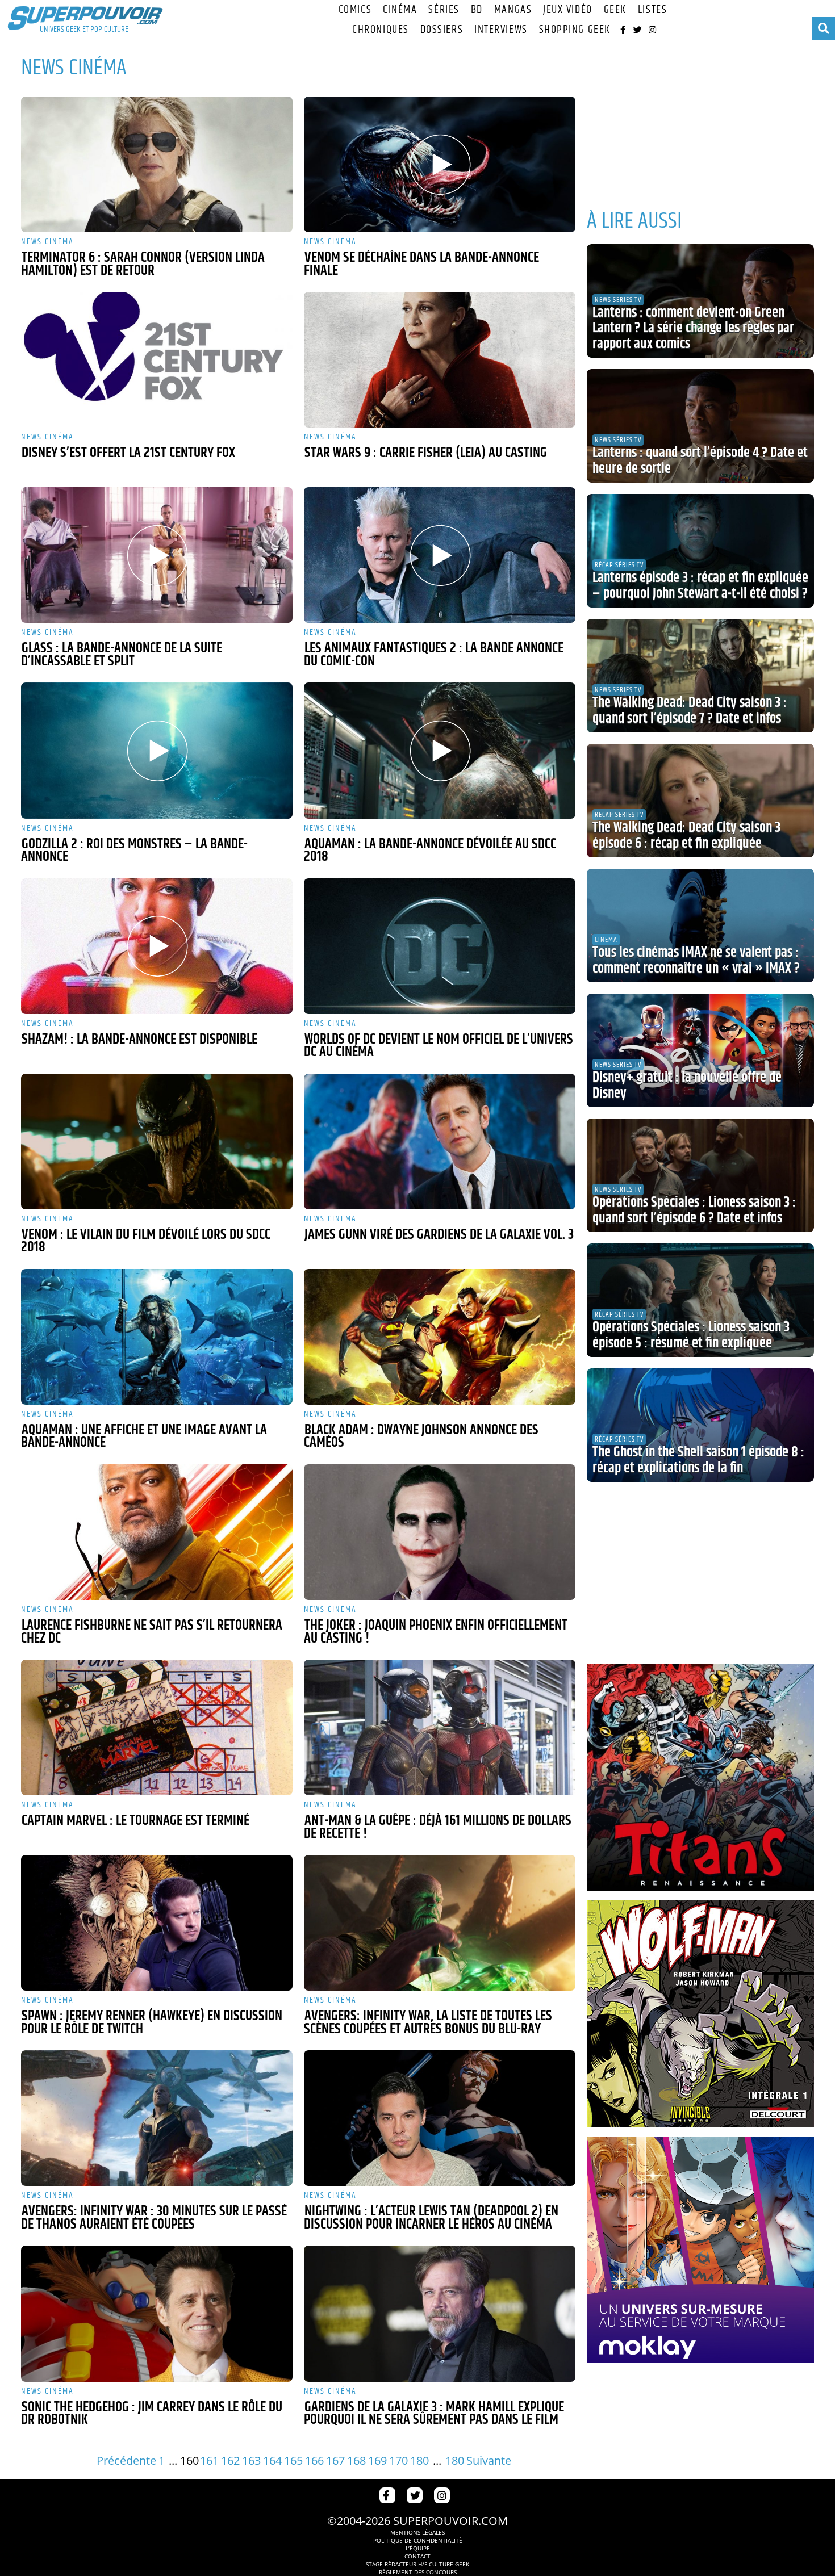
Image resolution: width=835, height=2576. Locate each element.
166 (314, 2460)
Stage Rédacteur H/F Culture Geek (417, 2564)
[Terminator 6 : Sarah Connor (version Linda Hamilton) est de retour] (157, 164)
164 (272, 2460)
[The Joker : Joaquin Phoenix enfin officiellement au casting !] (440, 1532)
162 (230, 2460)
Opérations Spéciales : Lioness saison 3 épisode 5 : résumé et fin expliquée (691, 1335)
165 (293, 2460)
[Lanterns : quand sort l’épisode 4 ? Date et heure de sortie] (700, 426)
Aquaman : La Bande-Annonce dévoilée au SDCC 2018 (430, 851)
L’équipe (418, 2548)
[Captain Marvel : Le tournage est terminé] (157, 1727)
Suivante (489, 2460)
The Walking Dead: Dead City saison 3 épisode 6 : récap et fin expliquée (686, 836)
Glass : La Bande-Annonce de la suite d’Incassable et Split (122, 655)
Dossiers (442, 30)
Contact (417, 2556)
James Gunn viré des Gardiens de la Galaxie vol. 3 (439, 1235)
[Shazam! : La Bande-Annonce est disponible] (157, 946)
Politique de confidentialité (418, 2540)
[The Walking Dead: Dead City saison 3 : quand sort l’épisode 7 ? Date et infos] (700, 676)
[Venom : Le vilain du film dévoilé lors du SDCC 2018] (157, 1142)
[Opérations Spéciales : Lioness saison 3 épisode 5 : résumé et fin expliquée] (700, 1300)
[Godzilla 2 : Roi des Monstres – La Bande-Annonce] (157, 750)
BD (477, 10)
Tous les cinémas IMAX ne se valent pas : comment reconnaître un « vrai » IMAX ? (696, 961)
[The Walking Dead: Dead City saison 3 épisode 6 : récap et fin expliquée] (700, 801)
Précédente (126, 2460)
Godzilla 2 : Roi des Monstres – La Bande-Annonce (134, 851)
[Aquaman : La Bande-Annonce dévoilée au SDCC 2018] (440, 750)
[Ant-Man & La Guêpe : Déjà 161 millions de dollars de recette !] (440, 1727)
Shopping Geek (575, 30)
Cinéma (400, 10)
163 (251, 2460)
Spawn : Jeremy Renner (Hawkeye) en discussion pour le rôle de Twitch (152, 2023)
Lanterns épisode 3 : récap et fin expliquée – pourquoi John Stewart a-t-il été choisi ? (700, 586)
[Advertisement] (700, 119)
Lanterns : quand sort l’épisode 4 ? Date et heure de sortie (700, 461)
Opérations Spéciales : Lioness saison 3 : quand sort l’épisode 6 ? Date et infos (694, 1210)
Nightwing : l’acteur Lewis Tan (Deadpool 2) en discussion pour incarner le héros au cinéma (431, 2218)
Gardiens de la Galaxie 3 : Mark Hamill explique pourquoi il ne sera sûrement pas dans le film (434, 2414)
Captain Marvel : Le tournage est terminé (135, 1821)
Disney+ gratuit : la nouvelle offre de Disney (687, 1086)
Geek (615, 10)
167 (335, 2460)
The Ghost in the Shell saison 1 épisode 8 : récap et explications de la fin (698, 1460)
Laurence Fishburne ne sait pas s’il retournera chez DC (152, 1632)
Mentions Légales (417, 2532)
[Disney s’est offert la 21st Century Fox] (157, 360)
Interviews (501, 30)
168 (356, 2460)
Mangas (513, 10)
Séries (444, 10)
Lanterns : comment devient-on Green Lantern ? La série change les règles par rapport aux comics (693, 328)
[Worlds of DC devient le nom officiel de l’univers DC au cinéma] (440, 946)
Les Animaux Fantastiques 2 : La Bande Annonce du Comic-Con (434, 655)
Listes (652, 10)
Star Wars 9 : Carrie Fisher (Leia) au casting (426, 453)
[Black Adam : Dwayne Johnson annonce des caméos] (440, 1337)
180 (419, 2460)
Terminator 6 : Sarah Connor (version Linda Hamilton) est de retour (143, 264)
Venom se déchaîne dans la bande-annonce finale (421, 264)
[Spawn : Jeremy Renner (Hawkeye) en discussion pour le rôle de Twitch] (157, 1923)
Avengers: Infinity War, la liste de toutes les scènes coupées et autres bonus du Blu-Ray (428, 2023)
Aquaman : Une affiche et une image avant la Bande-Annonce (144, 1437)
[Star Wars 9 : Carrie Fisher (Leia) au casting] (440, 360)
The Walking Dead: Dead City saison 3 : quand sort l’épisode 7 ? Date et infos (690, 711)
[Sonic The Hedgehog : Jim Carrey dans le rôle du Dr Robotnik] (157, 2313)
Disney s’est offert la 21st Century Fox (128, 453)
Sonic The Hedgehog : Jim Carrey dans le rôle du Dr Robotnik (152, 2414)
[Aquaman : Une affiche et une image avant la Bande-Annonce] (157, 1337)
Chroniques (381, 30)
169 (377, 2460)
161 (209, 2460)
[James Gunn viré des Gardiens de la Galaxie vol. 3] (440, 1142)
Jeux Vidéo (568, 10)
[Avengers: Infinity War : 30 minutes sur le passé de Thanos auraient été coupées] (157, 2118)
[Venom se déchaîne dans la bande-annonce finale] (440, 164)
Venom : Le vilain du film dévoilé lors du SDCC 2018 (146, 1241)
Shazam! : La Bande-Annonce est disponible (139, 1040)
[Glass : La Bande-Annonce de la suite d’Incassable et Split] (157, 555)
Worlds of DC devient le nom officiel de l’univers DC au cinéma (439, 1046)
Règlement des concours (418, 2572)
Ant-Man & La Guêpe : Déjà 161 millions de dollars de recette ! (438, 1827)
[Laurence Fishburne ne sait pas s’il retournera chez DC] (157, 1532)
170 (398, 2460)
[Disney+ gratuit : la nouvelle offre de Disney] (700, 1050)
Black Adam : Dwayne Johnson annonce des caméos (421, 1437)
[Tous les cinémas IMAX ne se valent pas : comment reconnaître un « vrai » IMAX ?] (700, 925)
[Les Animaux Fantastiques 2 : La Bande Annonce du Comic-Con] (440, 555)
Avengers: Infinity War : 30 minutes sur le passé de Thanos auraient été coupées (154, 2218)
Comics (355, 10)
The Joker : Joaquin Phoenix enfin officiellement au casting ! (436, 1632)
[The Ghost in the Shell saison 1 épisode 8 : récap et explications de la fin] (700, 1425)
